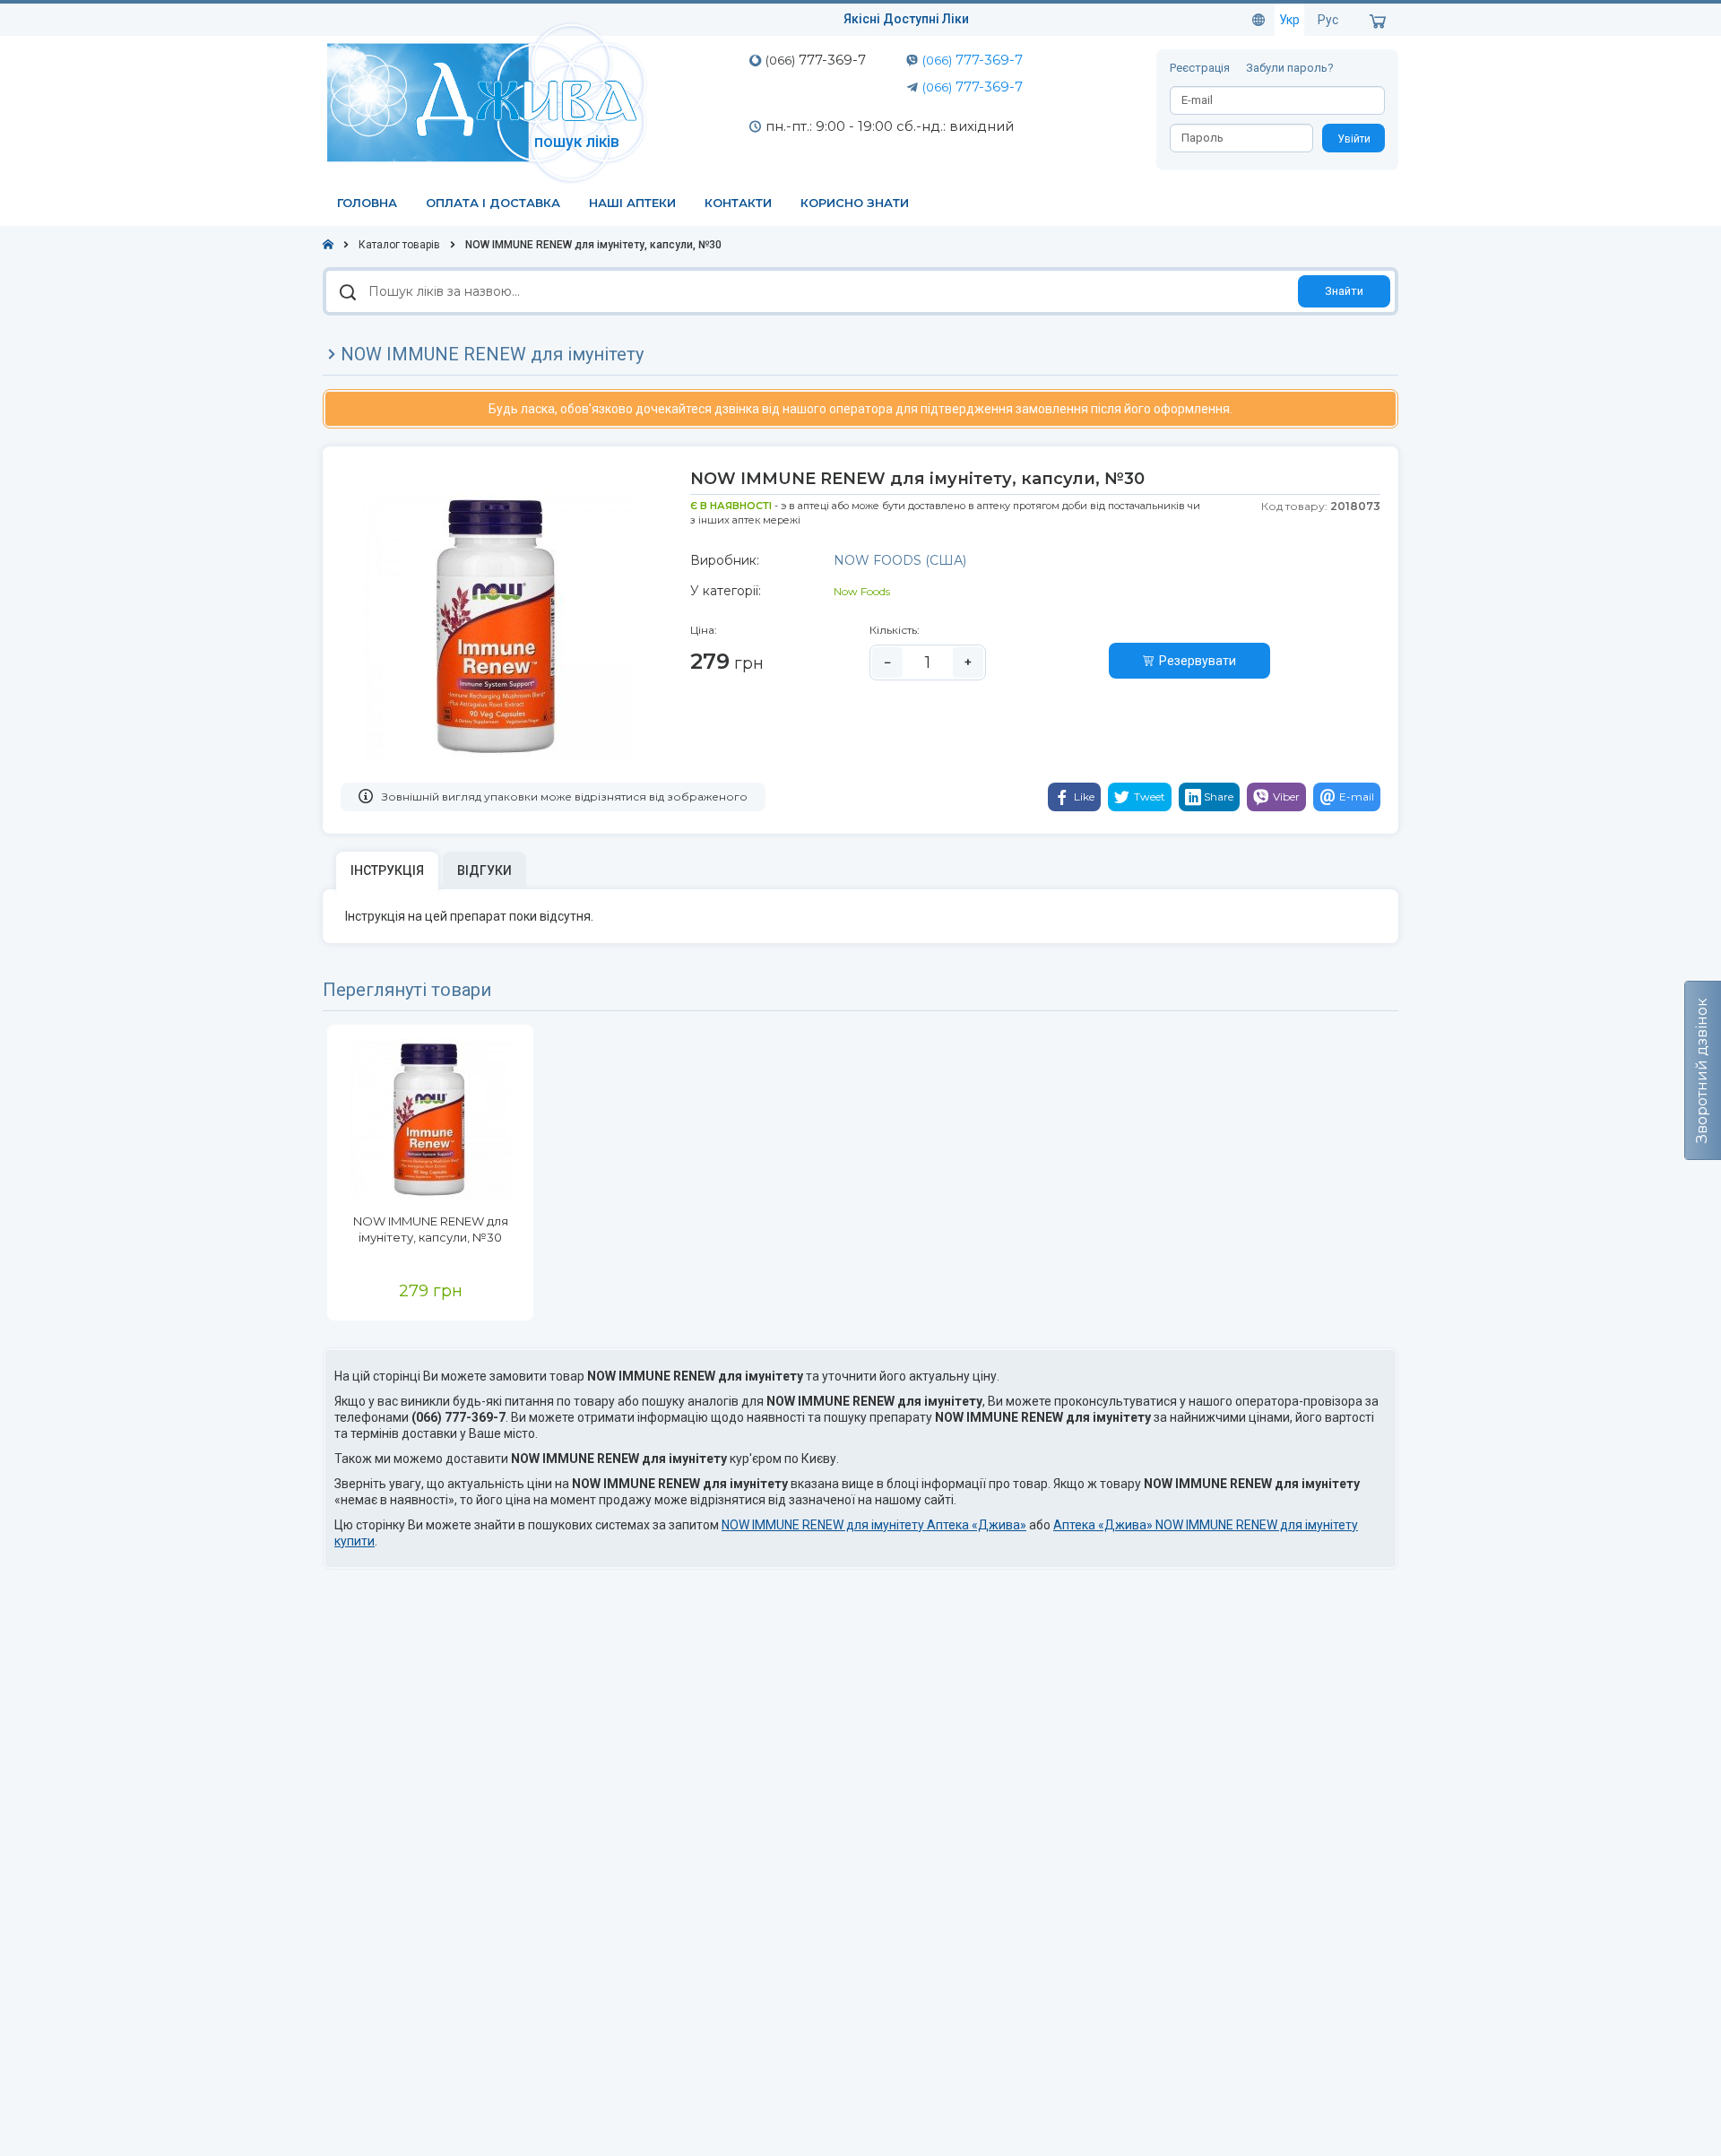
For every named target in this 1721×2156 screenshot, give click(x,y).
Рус (1328, 20)
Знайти (1344, 291)
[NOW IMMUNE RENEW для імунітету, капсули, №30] (497, 626)
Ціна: (704, 630)
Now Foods (862, 591)
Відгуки (484, 870)
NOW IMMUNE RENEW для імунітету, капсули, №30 (431, 1229)
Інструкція (387, 870)
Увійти (1354, 139)
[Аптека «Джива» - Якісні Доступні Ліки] (491, 101)
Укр (1289, 20)
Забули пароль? (1290, 68)
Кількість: (895, 630)
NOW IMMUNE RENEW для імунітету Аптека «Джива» (874, 1525)
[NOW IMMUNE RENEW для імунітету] (430, 1119)
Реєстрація (1201, 68)
